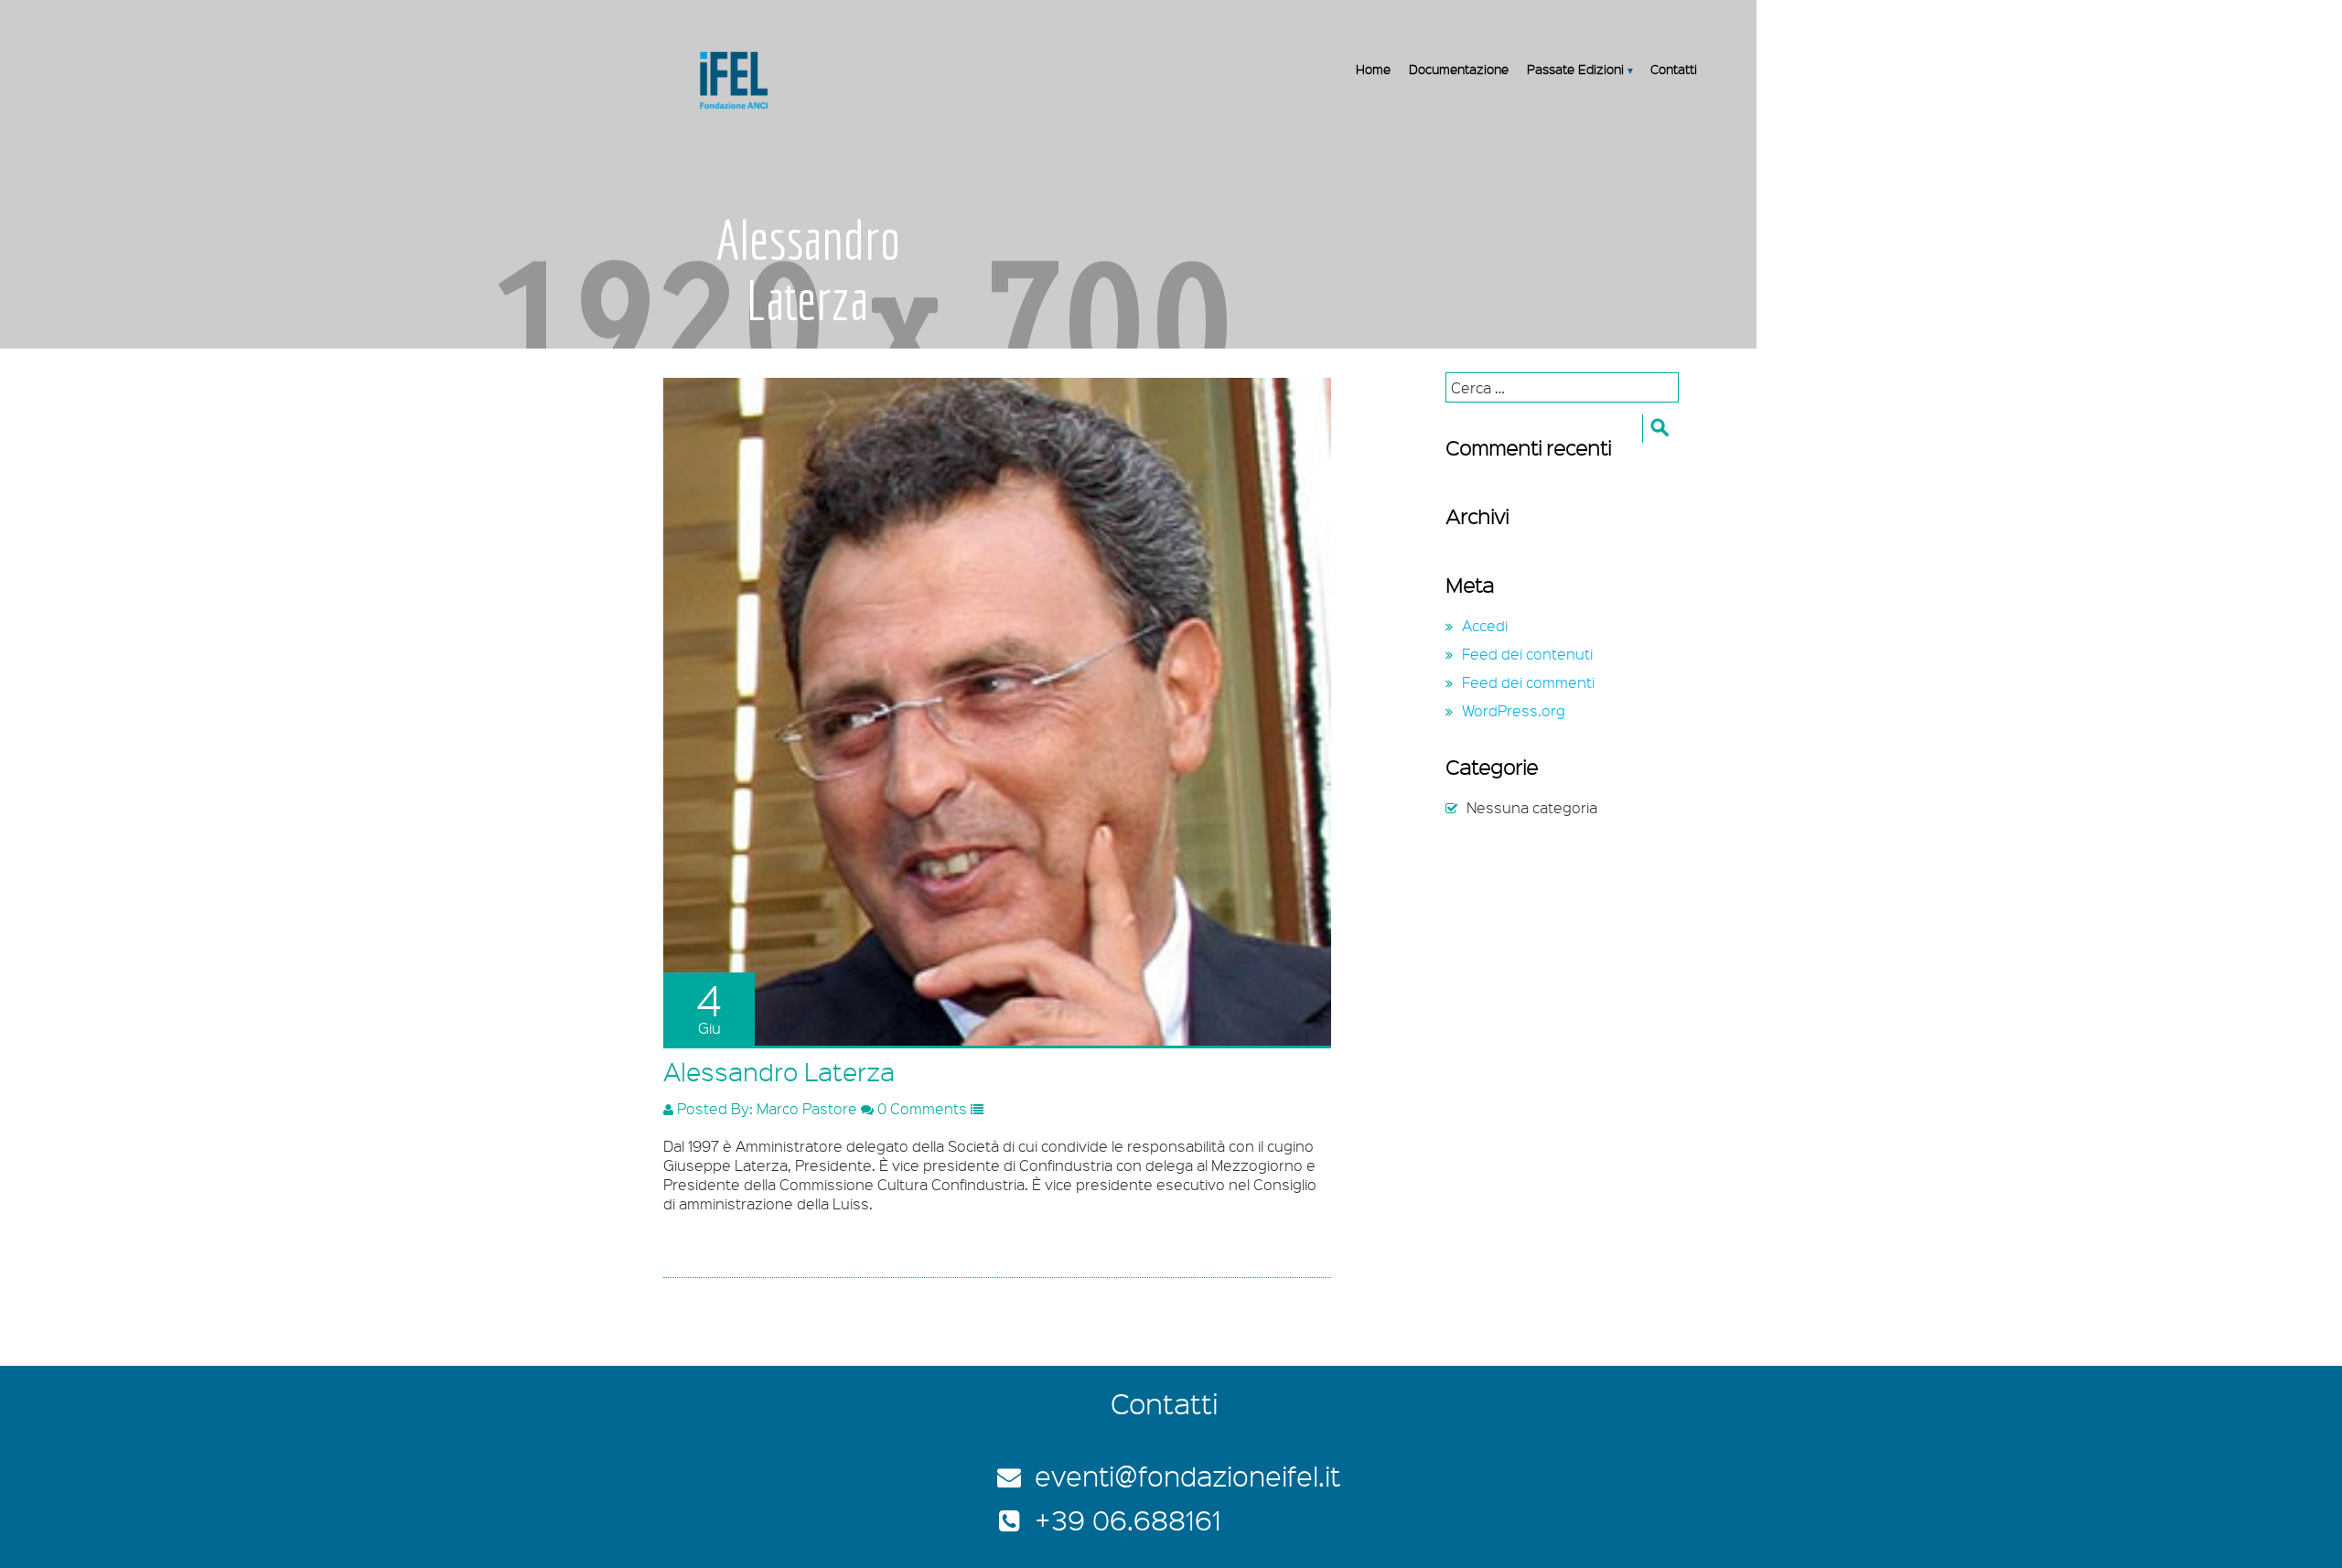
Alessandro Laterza (779, 1071)
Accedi (1485, 625)
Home (1373, 69)
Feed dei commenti (1528, 682)
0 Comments (920, 1108)
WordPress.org (1514, 710)
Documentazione (1459, 69)
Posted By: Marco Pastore (765, 1108)
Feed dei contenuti (1527, 654)
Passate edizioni (1575, 69)
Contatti (1674, 69)
